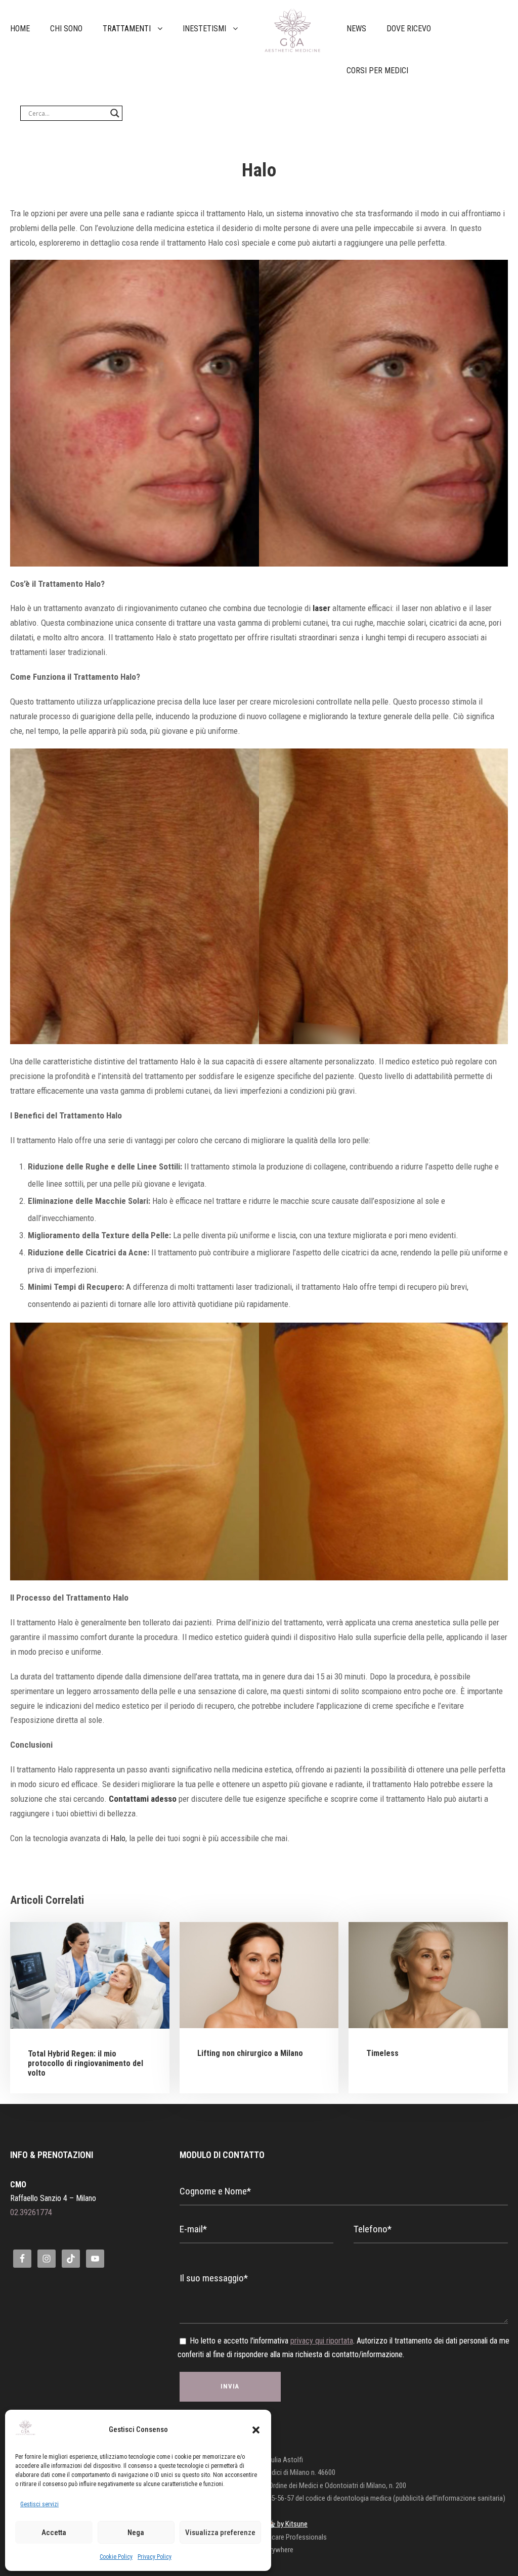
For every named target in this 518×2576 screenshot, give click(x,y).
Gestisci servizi (39, 2504)
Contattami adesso (143, 1799)
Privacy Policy (155, 2557)
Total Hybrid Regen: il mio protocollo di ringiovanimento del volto (85, 2063)
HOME (20, 29)
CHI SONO (66, 29)
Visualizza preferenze (220, 2533)
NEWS (356, 29)
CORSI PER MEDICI (377, 71)
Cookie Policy (116, 2557)
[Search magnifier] (115, 113)
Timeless (382, 2053)
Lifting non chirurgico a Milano (250, 2053)
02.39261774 (31, 2212)
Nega (136, 2533)
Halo (118, 1838)
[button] (256, 2430)
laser (321, 608)
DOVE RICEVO (409, 29)
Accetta (54, 2533)
